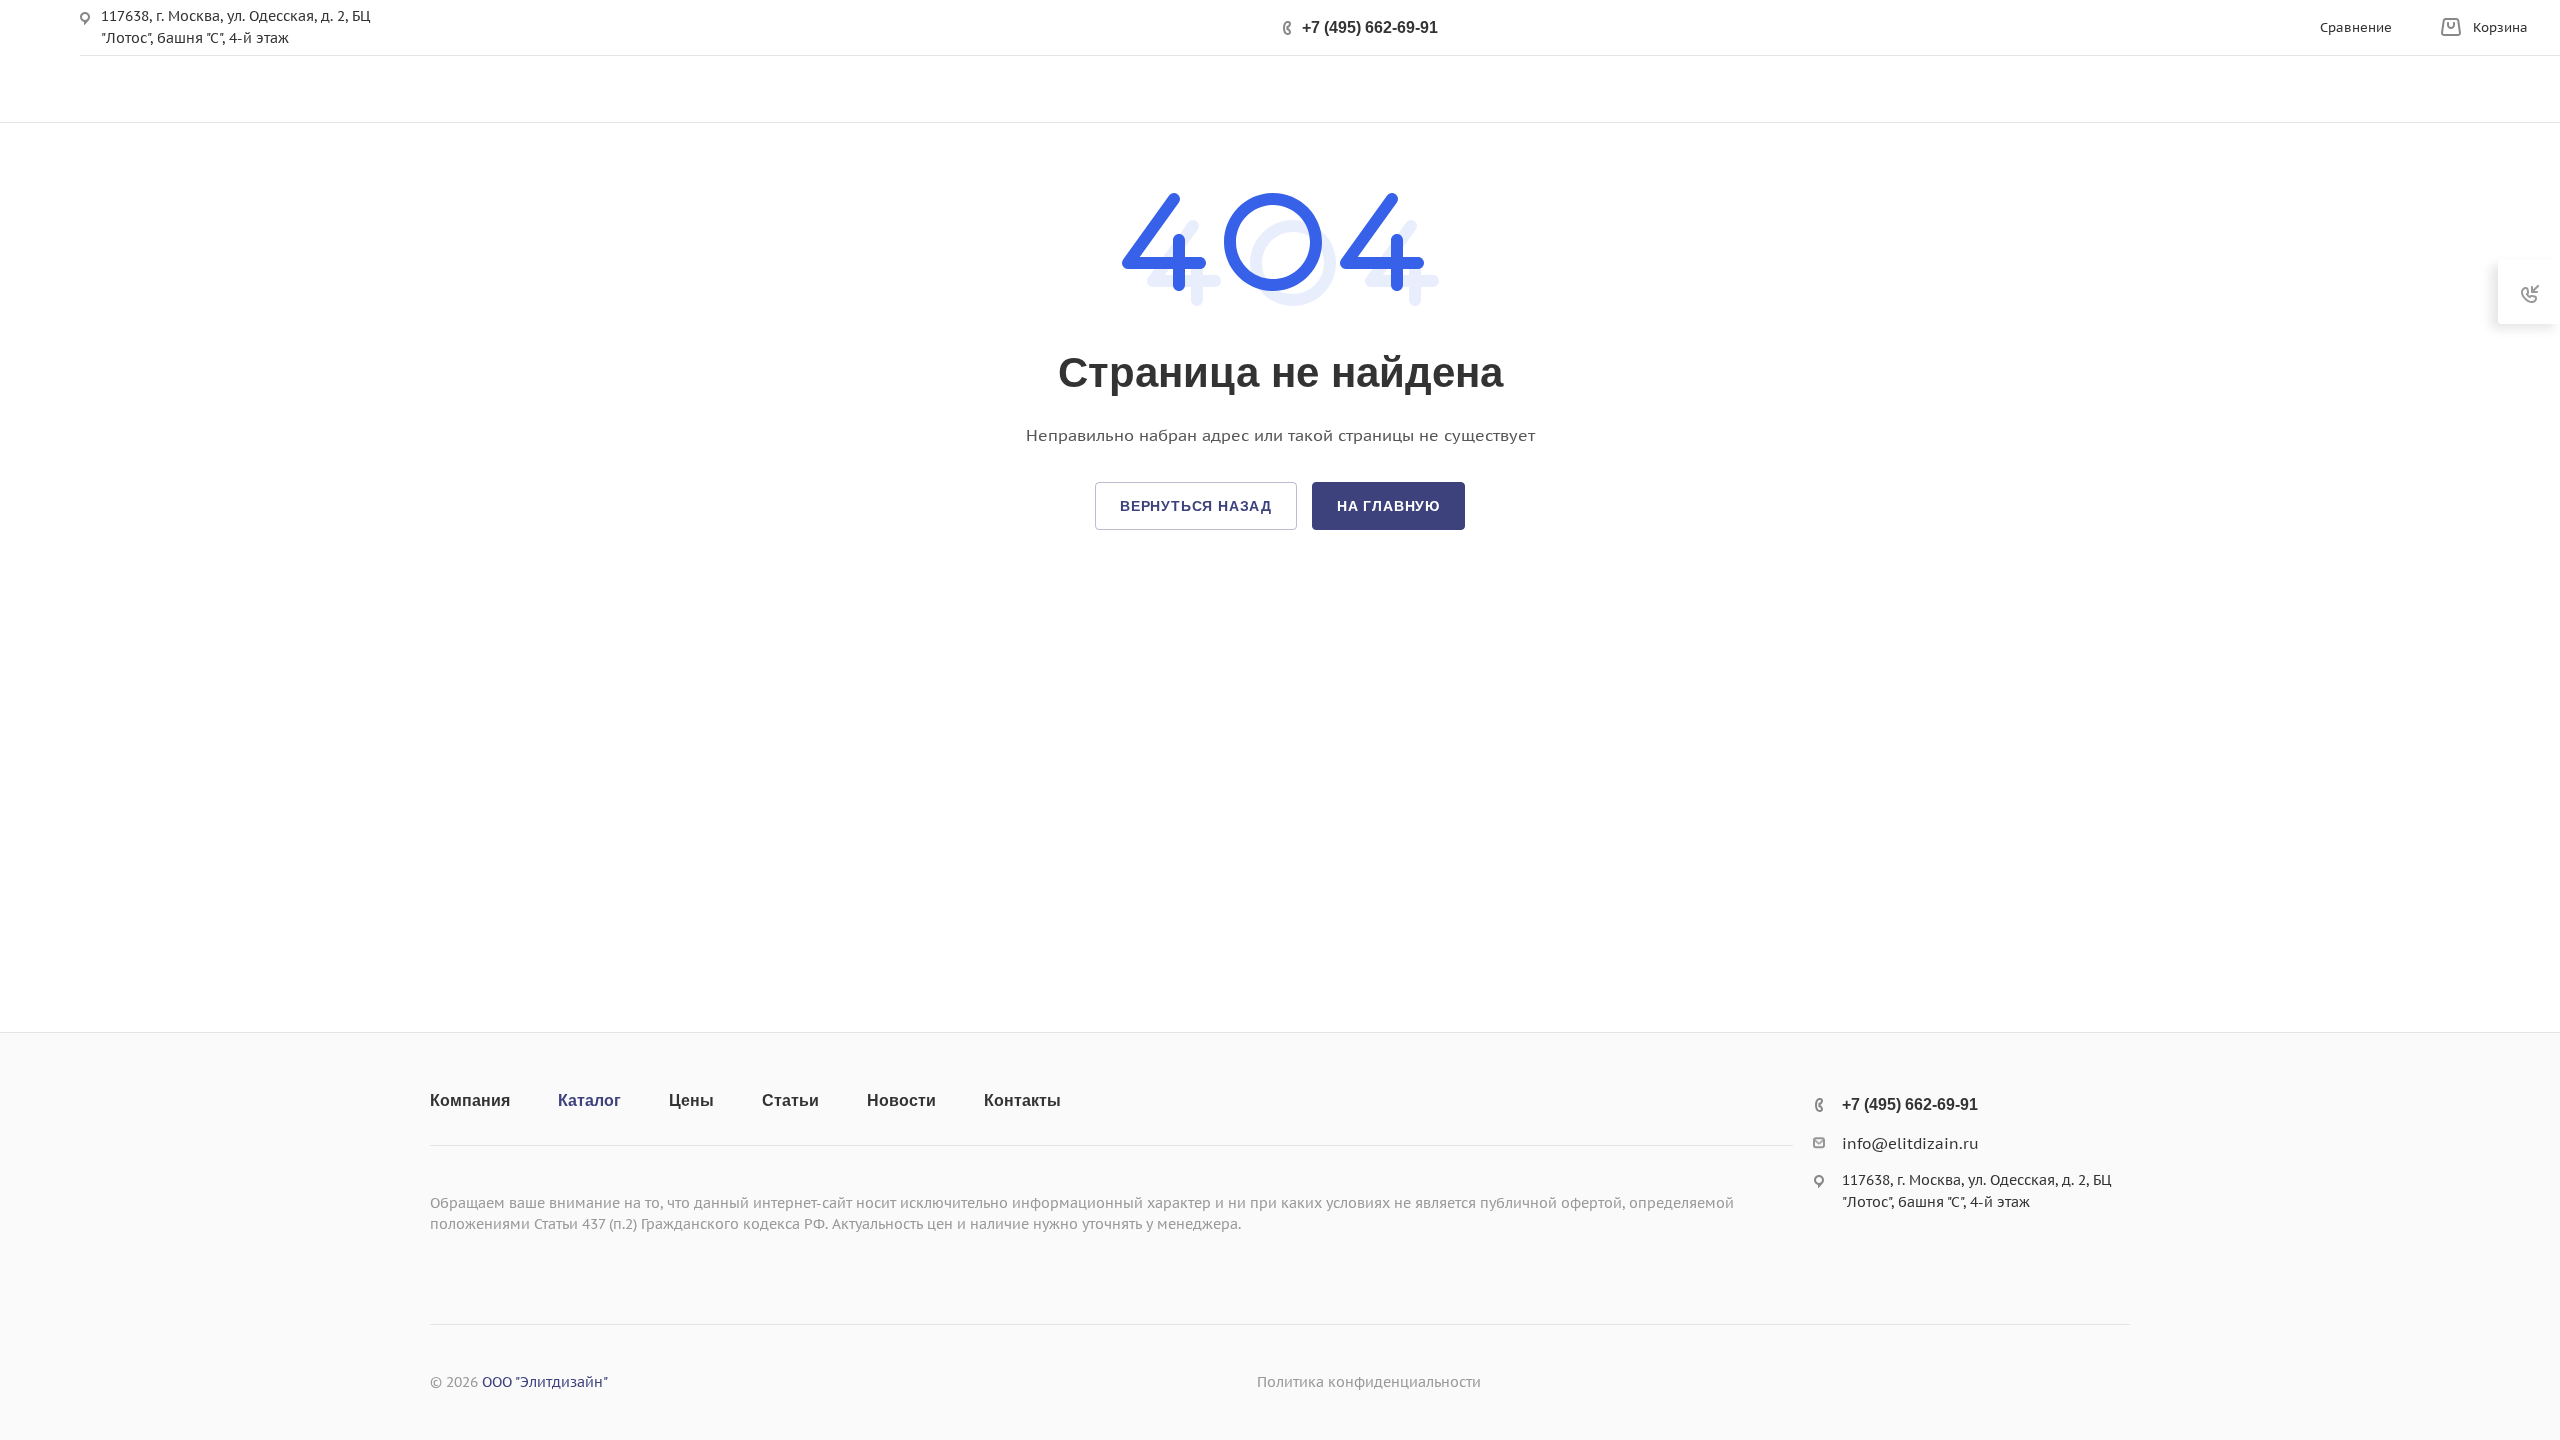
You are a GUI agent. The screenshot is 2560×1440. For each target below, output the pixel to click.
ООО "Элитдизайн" (545, 1382)
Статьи (790, 1100)
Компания (470, 1100)
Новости (901, 1100)
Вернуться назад (1196, 506)
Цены (691, 1100)
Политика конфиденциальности (1369, 1382)
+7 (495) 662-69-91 (1370, 27)
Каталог (589, 1100)
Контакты (1022, 1100)
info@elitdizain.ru (1910, 1143)
